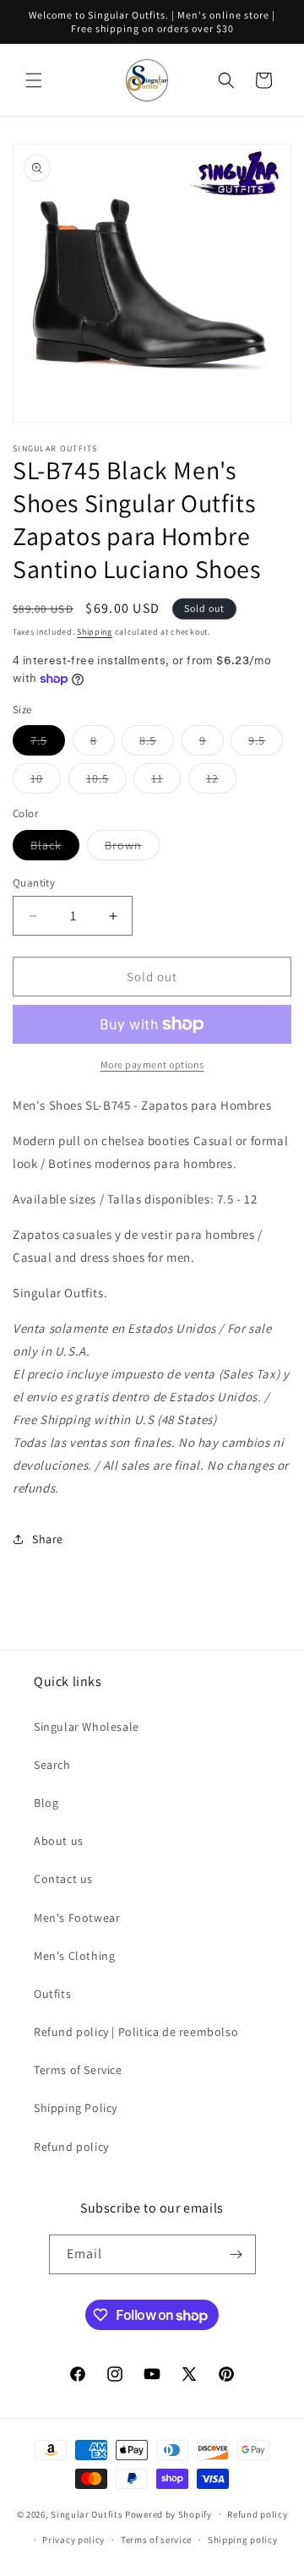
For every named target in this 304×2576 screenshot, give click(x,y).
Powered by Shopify (168, 2513)
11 (166, 782)
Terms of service (156, 2540)
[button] (34, 80)
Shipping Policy (76, 2108)
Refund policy (71, 2147)
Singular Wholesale (87, 1727)
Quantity (34, 883)
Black (55, 849)
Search (52, 1765)
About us (59, 1841)
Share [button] (48, 1539)
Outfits (52, 1994)
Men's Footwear (77, 1918)
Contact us (63, 1879)
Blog (46, 1803)
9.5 (266, 744)
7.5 (48, 744)
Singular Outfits (87, 2513)
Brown (132, 849)
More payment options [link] (152, 1064)
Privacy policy (73, 2540)
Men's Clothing (74, 1956)
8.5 (157, 744)
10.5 (106, 782)
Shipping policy (243, 2540)
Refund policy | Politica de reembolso (136, 2032)
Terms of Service (78, 2070)
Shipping (95, 632)
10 (46, 782)
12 (221, 782)
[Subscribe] (236, 2254)
